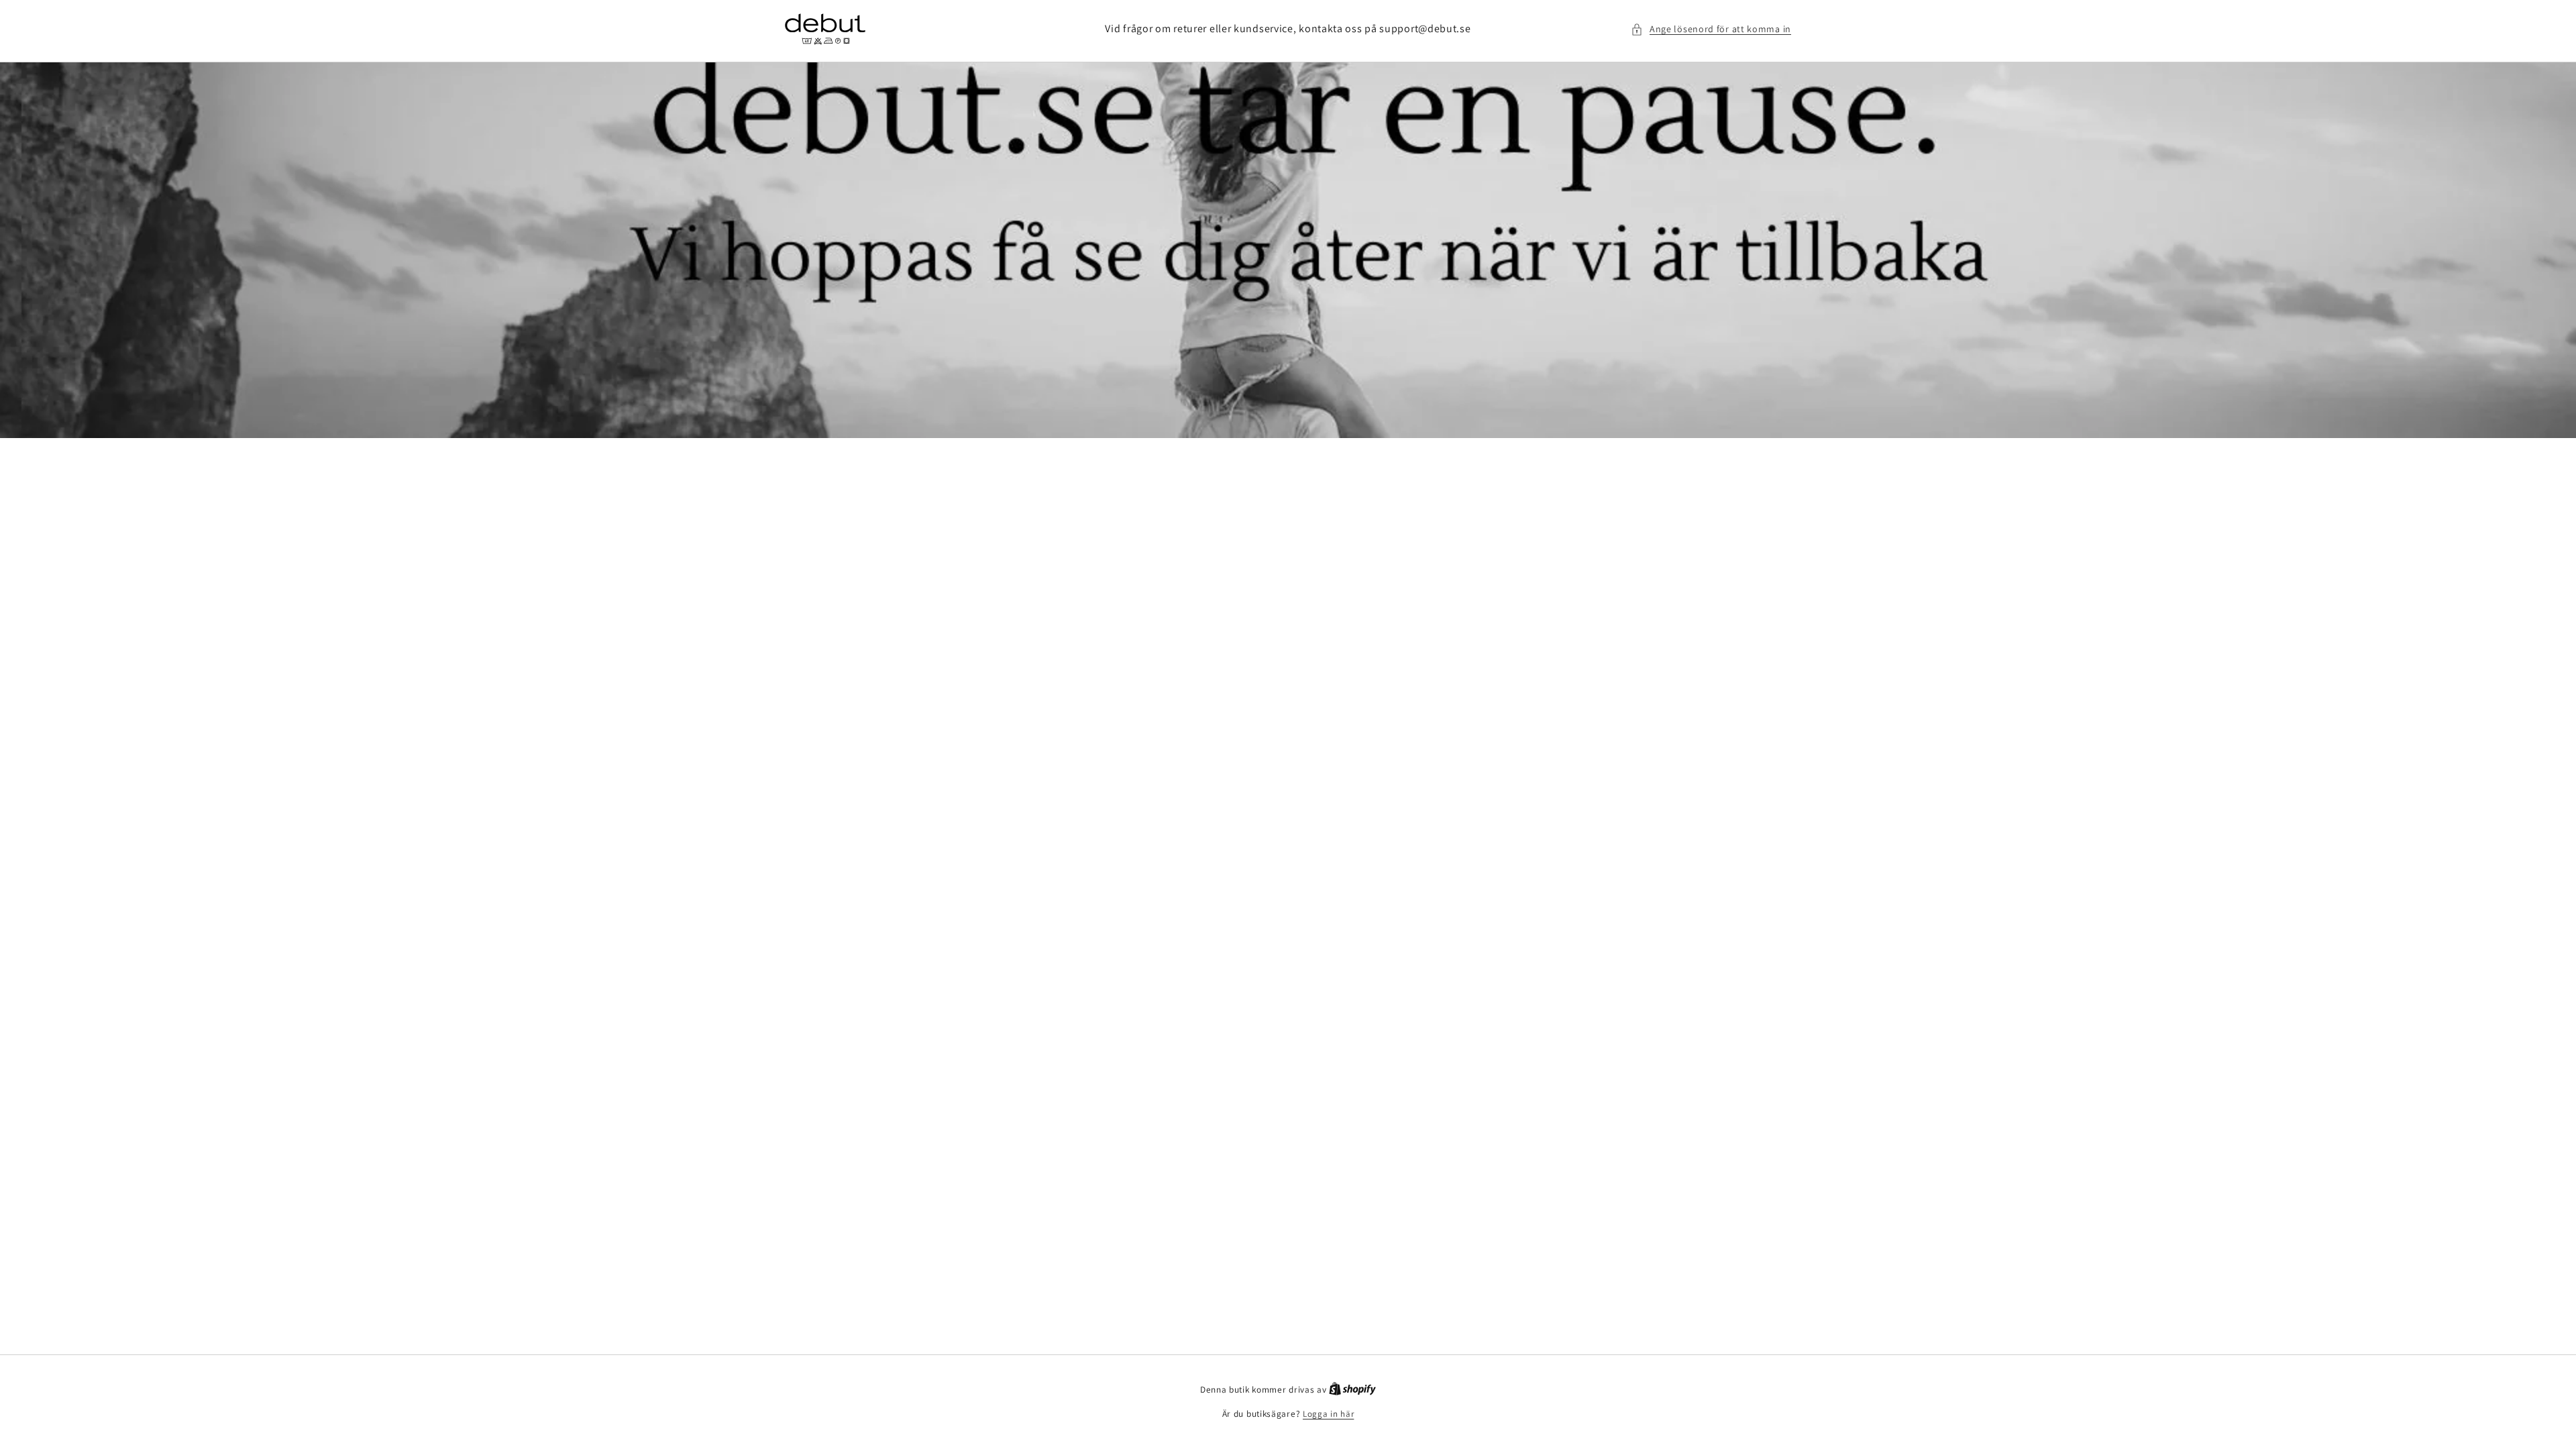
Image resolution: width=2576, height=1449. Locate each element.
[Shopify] (1352, 1390)
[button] (1711, 29)
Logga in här (1328, 1414)
